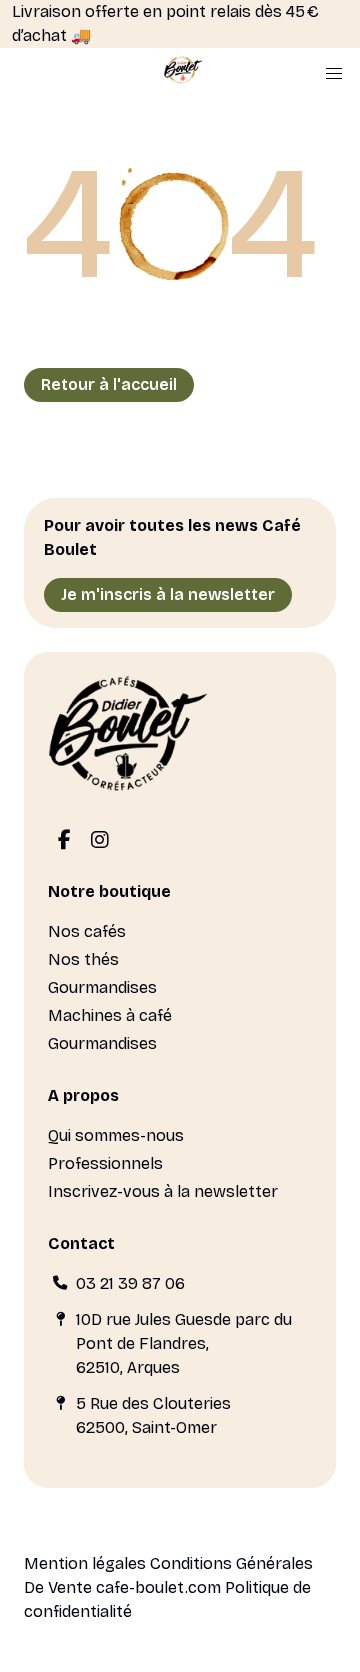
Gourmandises (102, 987)
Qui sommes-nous (116, 1135)
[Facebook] (64, 841)
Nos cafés (87, 931)
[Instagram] (100, 841)
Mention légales (85, 1563)
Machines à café (110, 1015)
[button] (334, 74)
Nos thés (83, 959)
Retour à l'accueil (109, 384)
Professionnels (105, 1163)
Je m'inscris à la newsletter (168, 594)
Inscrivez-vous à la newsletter (163, 1191)
